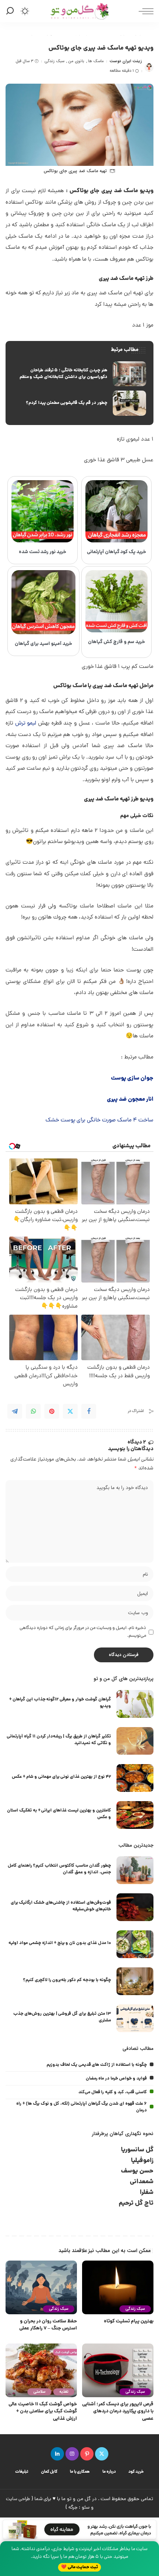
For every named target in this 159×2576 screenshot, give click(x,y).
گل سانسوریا (137, 2150)
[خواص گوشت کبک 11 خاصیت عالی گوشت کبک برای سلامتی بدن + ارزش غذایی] (41, 2370)
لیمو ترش (26, 724)
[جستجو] (11, 11)
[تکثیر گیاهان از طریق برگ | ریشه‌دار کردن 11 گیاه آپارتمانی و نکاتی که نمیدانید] (135, 1741)
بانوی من (76, 61)
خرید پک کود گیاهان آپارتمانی (117, 552)
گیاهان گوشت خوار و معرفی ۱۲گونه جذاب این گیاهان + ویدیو (60, 1703)
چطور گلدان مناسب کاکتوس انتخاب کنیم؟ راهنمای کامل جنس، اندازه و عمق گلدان (59, 1869)
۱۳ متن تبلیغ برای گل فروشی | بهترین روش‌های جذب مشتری (62, 2017)
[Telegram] (15, 1411)
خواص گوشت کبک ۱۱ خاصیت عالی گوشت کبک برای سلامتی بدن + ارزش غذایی (43, 2412)
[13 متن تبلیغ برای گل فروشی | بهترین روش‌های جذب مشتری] (135, 2018)
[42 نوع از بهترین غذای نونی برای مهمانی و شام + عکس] (135, 1778)
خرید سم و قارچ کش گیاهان (116, 642)
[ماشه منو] (144, 11)
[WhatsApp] (33, 1411)
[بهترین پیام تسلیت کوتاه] (118, 2287)
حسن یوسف (137, 2171)
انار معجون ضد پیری (130, 1100)
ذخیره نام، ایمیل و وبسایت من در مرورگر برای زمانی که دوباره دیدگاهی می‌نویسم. (83, 1632)
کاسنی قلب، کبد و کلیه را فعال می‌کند (113, 2092)
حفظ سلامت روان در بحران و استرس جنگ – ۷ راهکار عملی (48, 2325)
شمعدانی (142, 2182)
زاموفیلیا (142, 2161)
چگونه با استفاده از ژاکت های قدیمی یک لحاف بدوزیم (97, 2065)
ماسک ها (96, 61)
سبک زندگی (54, 61)
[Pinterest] (52, 1411)
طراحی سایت (18, 2499)
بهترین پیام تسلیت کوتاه (129, 2321)
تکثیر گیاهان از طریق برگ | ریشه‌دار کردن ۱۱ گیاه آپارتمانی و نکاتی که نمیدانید (59, 1740)
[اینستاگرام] (72, 2454)
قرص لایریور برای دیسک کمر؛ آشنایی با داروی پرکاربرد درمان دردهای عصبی (118, 2412)
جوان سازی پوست (132, 1078)
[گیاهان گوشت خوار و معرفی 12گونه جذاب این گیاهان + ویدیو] (135, 1704)
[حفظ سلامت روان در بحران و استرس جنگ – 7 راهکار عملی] (41, 2287)
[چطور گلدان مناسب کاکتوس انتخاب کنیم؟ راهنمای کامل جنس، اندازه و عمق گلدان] (135, 1870)
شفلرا (147, 2193)
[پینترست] (87, 2454)
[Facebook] (89, 1411)
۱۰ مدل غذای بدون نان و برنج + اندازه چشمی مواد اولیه (60, 1943)
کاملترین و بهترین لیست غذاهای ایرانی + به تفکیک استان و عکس (59, 1814)
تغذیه (64, 2392)
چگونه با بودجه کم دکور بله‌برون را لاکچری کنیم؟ (67, 1980)
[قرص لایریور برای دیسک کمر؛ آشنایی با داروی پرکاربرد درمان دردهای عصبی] (118, 2370)
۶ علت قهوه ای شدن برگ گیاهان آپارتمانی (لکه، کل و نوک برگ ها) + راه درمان (82, 2107)
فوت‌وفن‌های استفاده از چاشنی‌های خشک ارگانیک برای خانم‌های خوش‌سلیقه (61, 1906)
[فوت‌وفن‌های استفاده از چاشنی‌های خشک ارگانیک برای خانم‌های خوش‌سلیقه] (135, 1907)
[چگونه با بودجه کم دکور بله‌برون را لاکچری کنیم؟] (135, 1981)
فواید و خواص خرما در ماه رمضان (116, 2079)
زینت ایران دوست (126, 61)
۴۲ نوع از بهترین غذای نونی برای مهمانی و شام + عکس (61, 1777)
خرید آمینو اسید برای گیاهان (43, 644)
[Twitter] (70, 1411)
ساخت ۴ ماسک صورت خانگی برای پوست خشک (99, 1120)
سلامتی (39, 2392)
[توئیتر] (102, 2454)
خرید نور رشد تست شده (43, 552)
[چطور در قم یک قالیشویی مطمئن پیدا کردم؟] (79, 403)
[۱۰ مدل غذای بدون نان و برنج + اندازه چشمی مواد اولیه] (135, 1944)
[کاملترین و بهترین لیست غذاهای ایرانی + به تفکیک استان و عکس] (135, 1815)
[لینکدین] (57, 2454)
